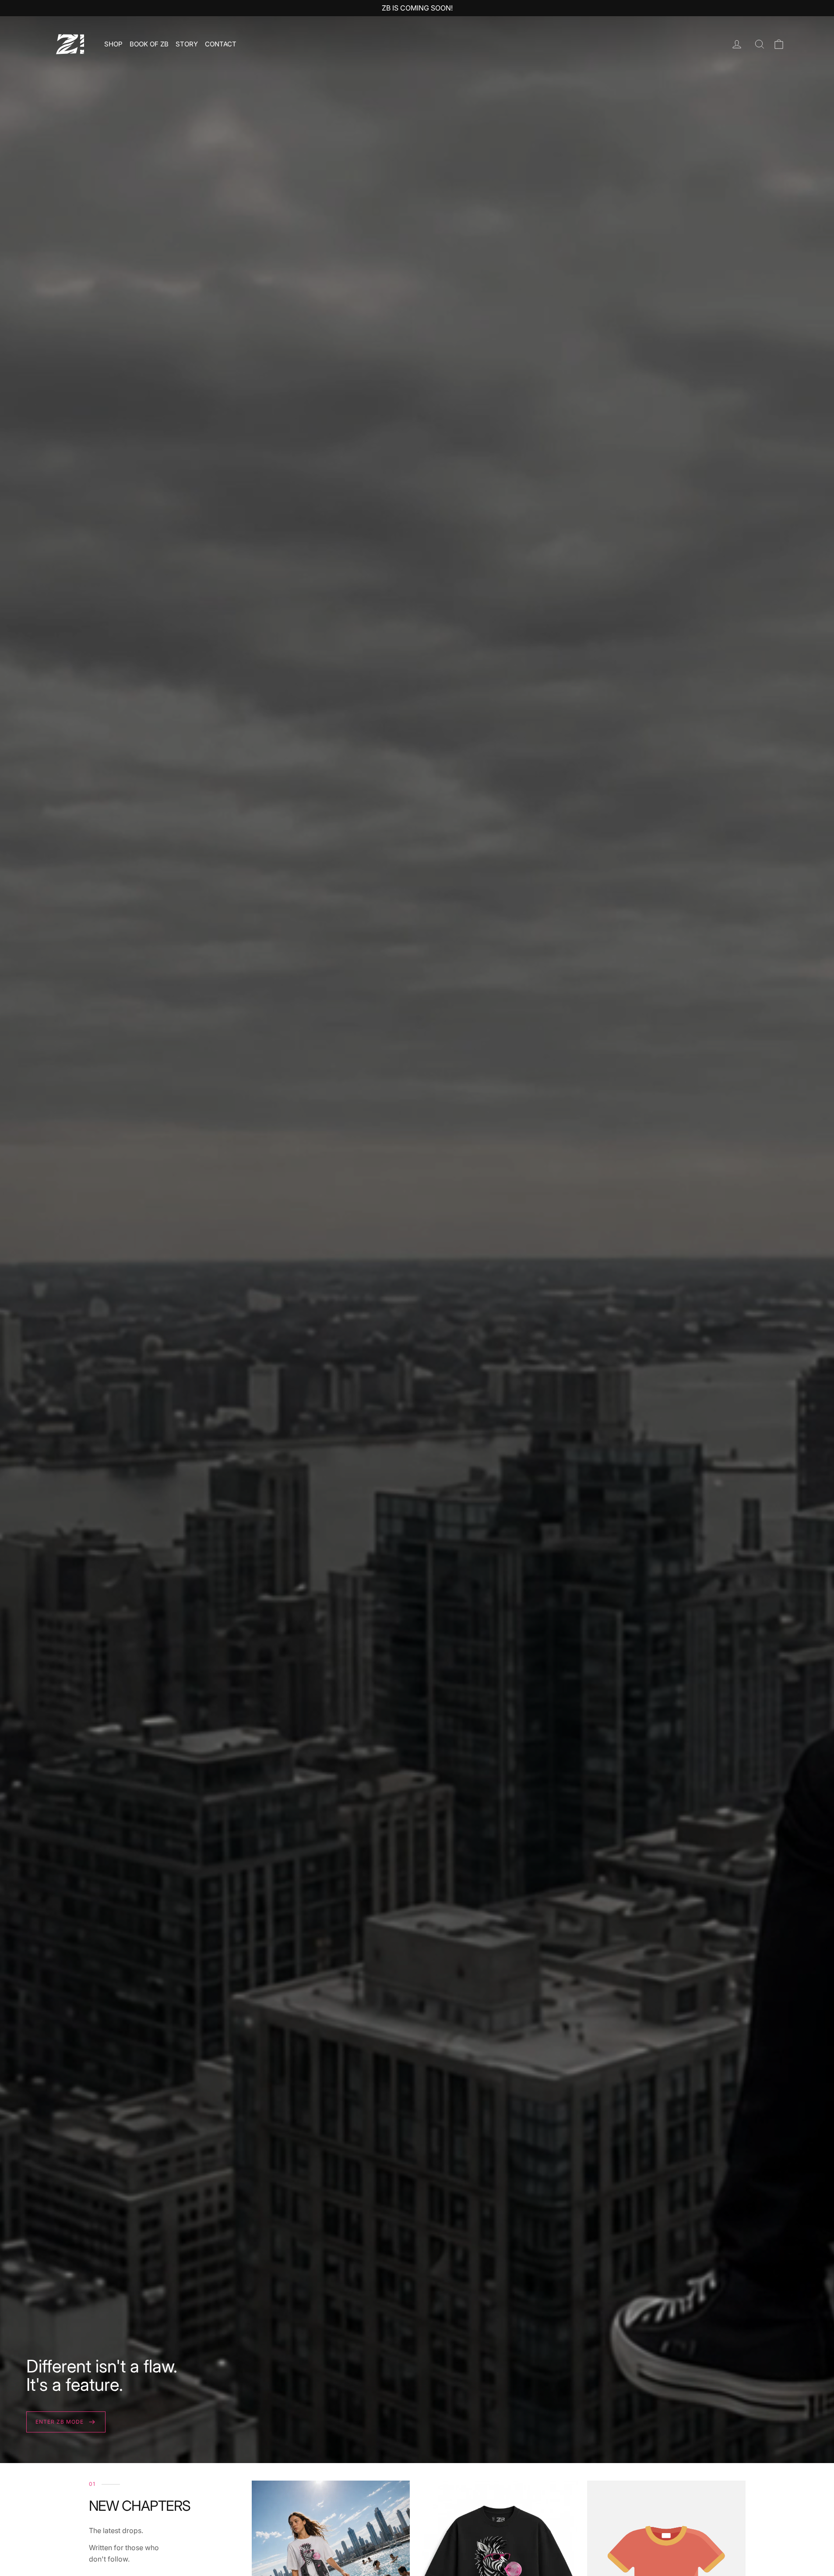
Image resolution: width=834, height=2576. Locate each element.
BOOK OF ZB (149, 44)
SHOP (113, 44)
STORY (187, 44)
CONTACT (221, 44)
